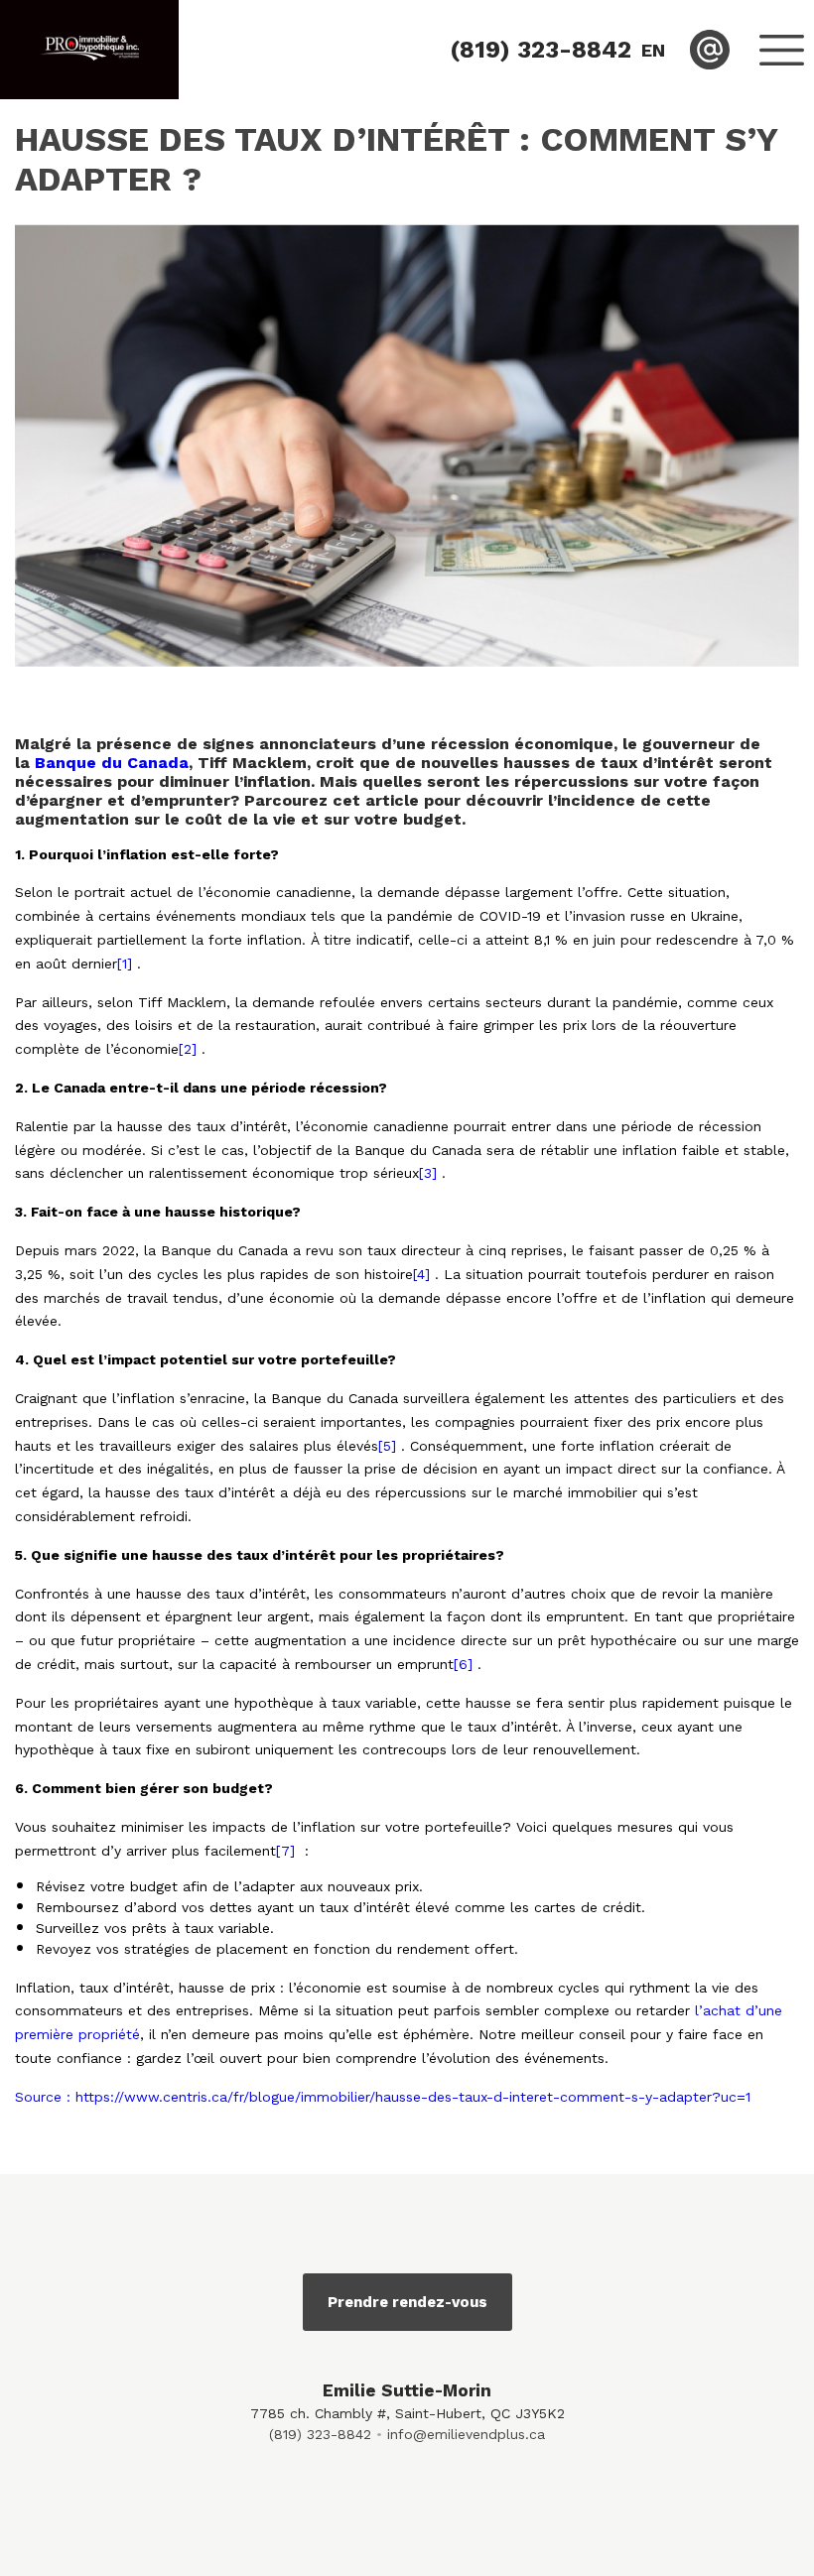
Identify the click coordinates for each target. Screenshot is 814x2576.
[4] (424, 1274)
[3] (430, 1173)
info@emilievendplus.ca (466, 2434)
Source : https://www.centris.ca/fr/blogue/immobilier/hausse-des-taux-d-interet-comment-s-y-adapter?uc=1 (383, 2097)
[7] (288, 1851)
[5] (390, 1446)
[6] (466, 1664)
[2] (190, 1049)
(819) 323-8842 (320, 2434)
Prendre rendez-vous (407, 2302)
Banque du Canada (112, 763)
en (653, 50)
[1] (127, 964)
